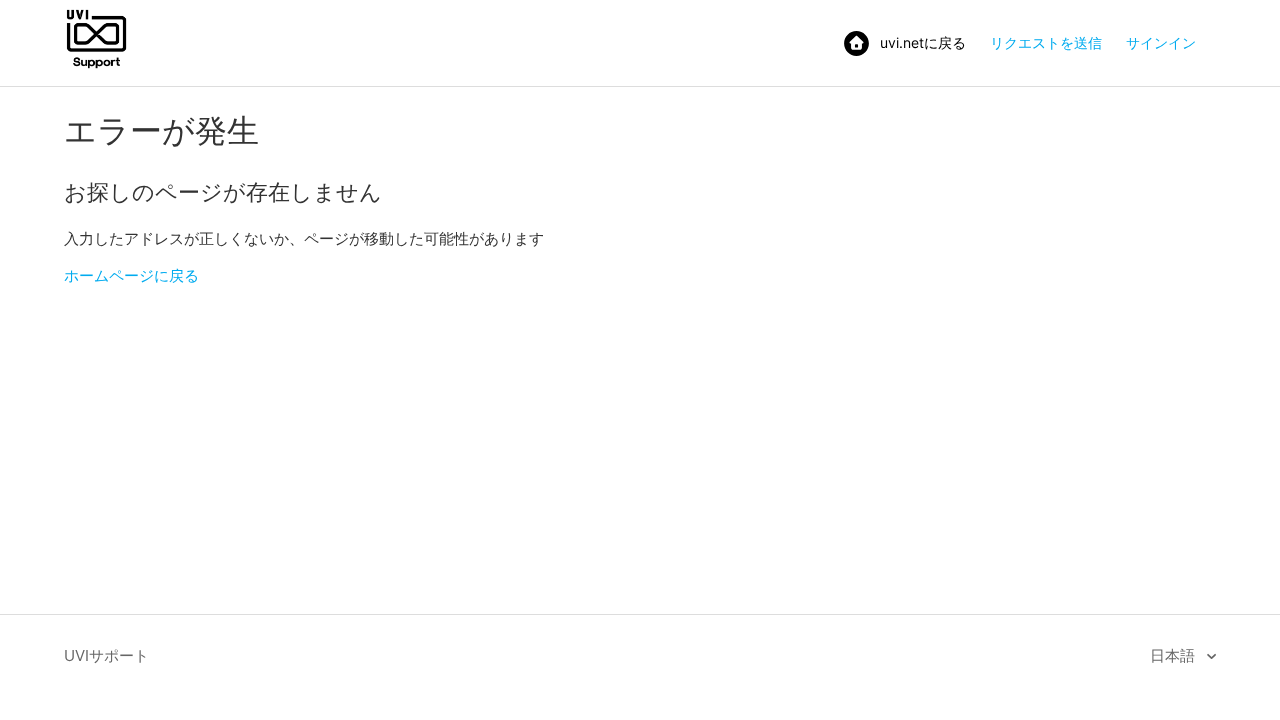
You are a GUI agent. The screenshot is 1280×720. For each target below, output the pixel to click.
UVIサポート (106, 655)
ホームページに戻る (131, 275)
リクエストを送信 (1046, 42)
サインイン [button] (1161, 42)
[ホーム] (96, 66)
